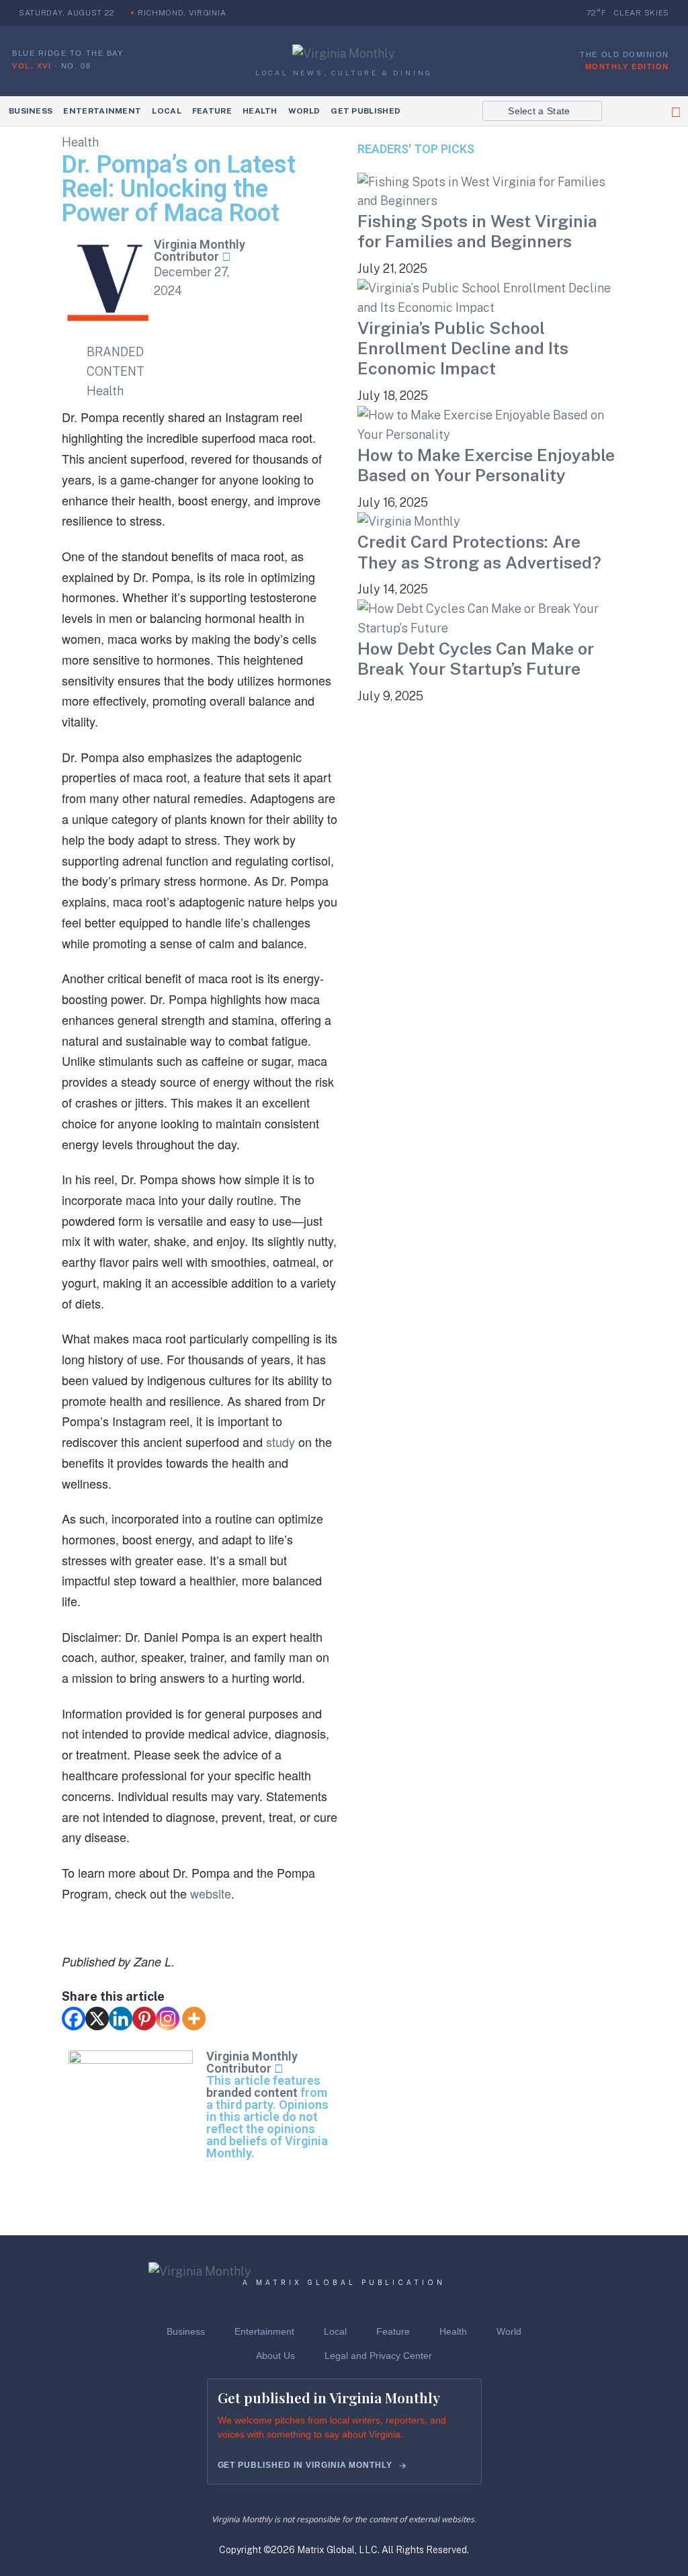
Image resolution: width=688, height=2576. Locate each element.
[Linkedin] (121, 2019)
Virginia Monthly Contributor (200, 250)
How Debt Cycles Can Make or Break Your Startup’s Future (476, 659)
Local (167, 111)
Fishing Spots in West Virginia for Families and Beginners (477, 231)
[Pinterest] (144, 2019)
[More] (194, 2019)
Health (260, 111)
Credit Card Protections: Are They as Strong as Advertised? (479, 552)
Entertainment (102, 111)
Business (31, 111)
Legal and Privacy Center (378, 2356)
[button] (542, 111)
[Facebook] (74, 2019)
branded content (252, 2092)
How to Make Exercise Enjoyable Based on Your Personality (486, 465)
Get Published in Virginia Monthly (305, 2465)
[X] (97, 2019)
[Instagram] (168, 2019)
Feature (212, 111)
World (304, 111)
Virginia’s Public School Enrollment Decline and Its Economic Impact (463, 348)
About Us (275, 2356)
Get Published (365, 111)
